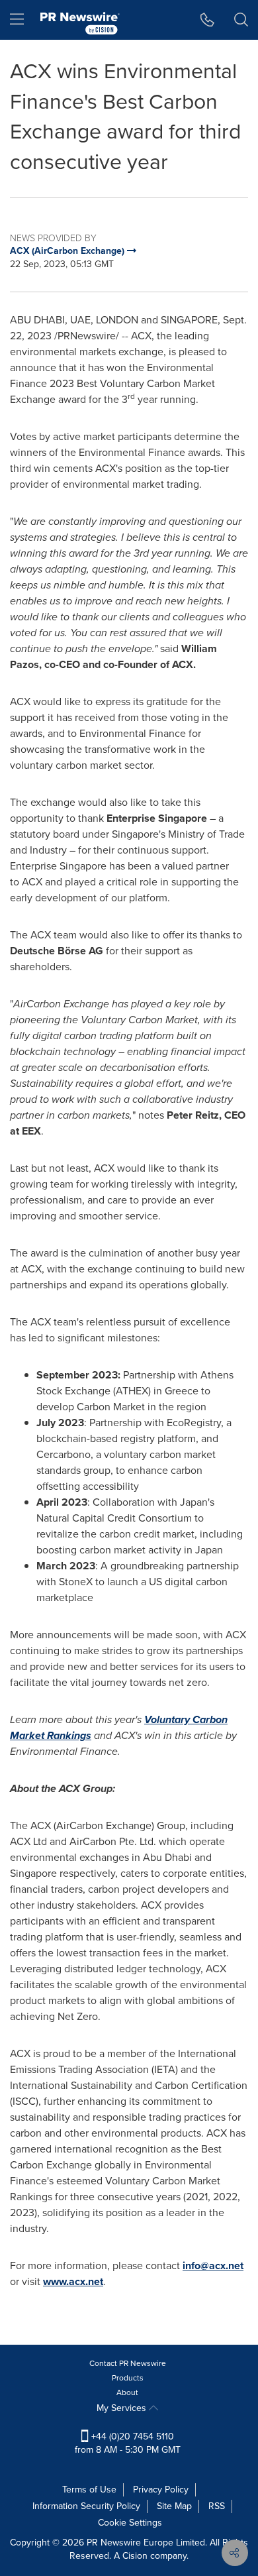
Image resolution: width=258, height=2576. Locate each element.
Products (128, 2378)
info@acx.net (213, 2266)
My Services (123, 2408)
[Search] (241, 20)
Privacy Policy (161, 2490)
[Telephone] (207, 20)
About (127, 2392)
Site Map (174, 2506)
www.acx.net (73, 2281)
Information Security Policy (86, 2506)
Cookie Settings (130, 2523)
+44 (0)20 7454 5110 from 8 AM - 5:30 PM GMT (128, 2443)
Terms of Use (89, 2490)
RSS (217, 2506)
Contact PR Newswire (128, 2363)
